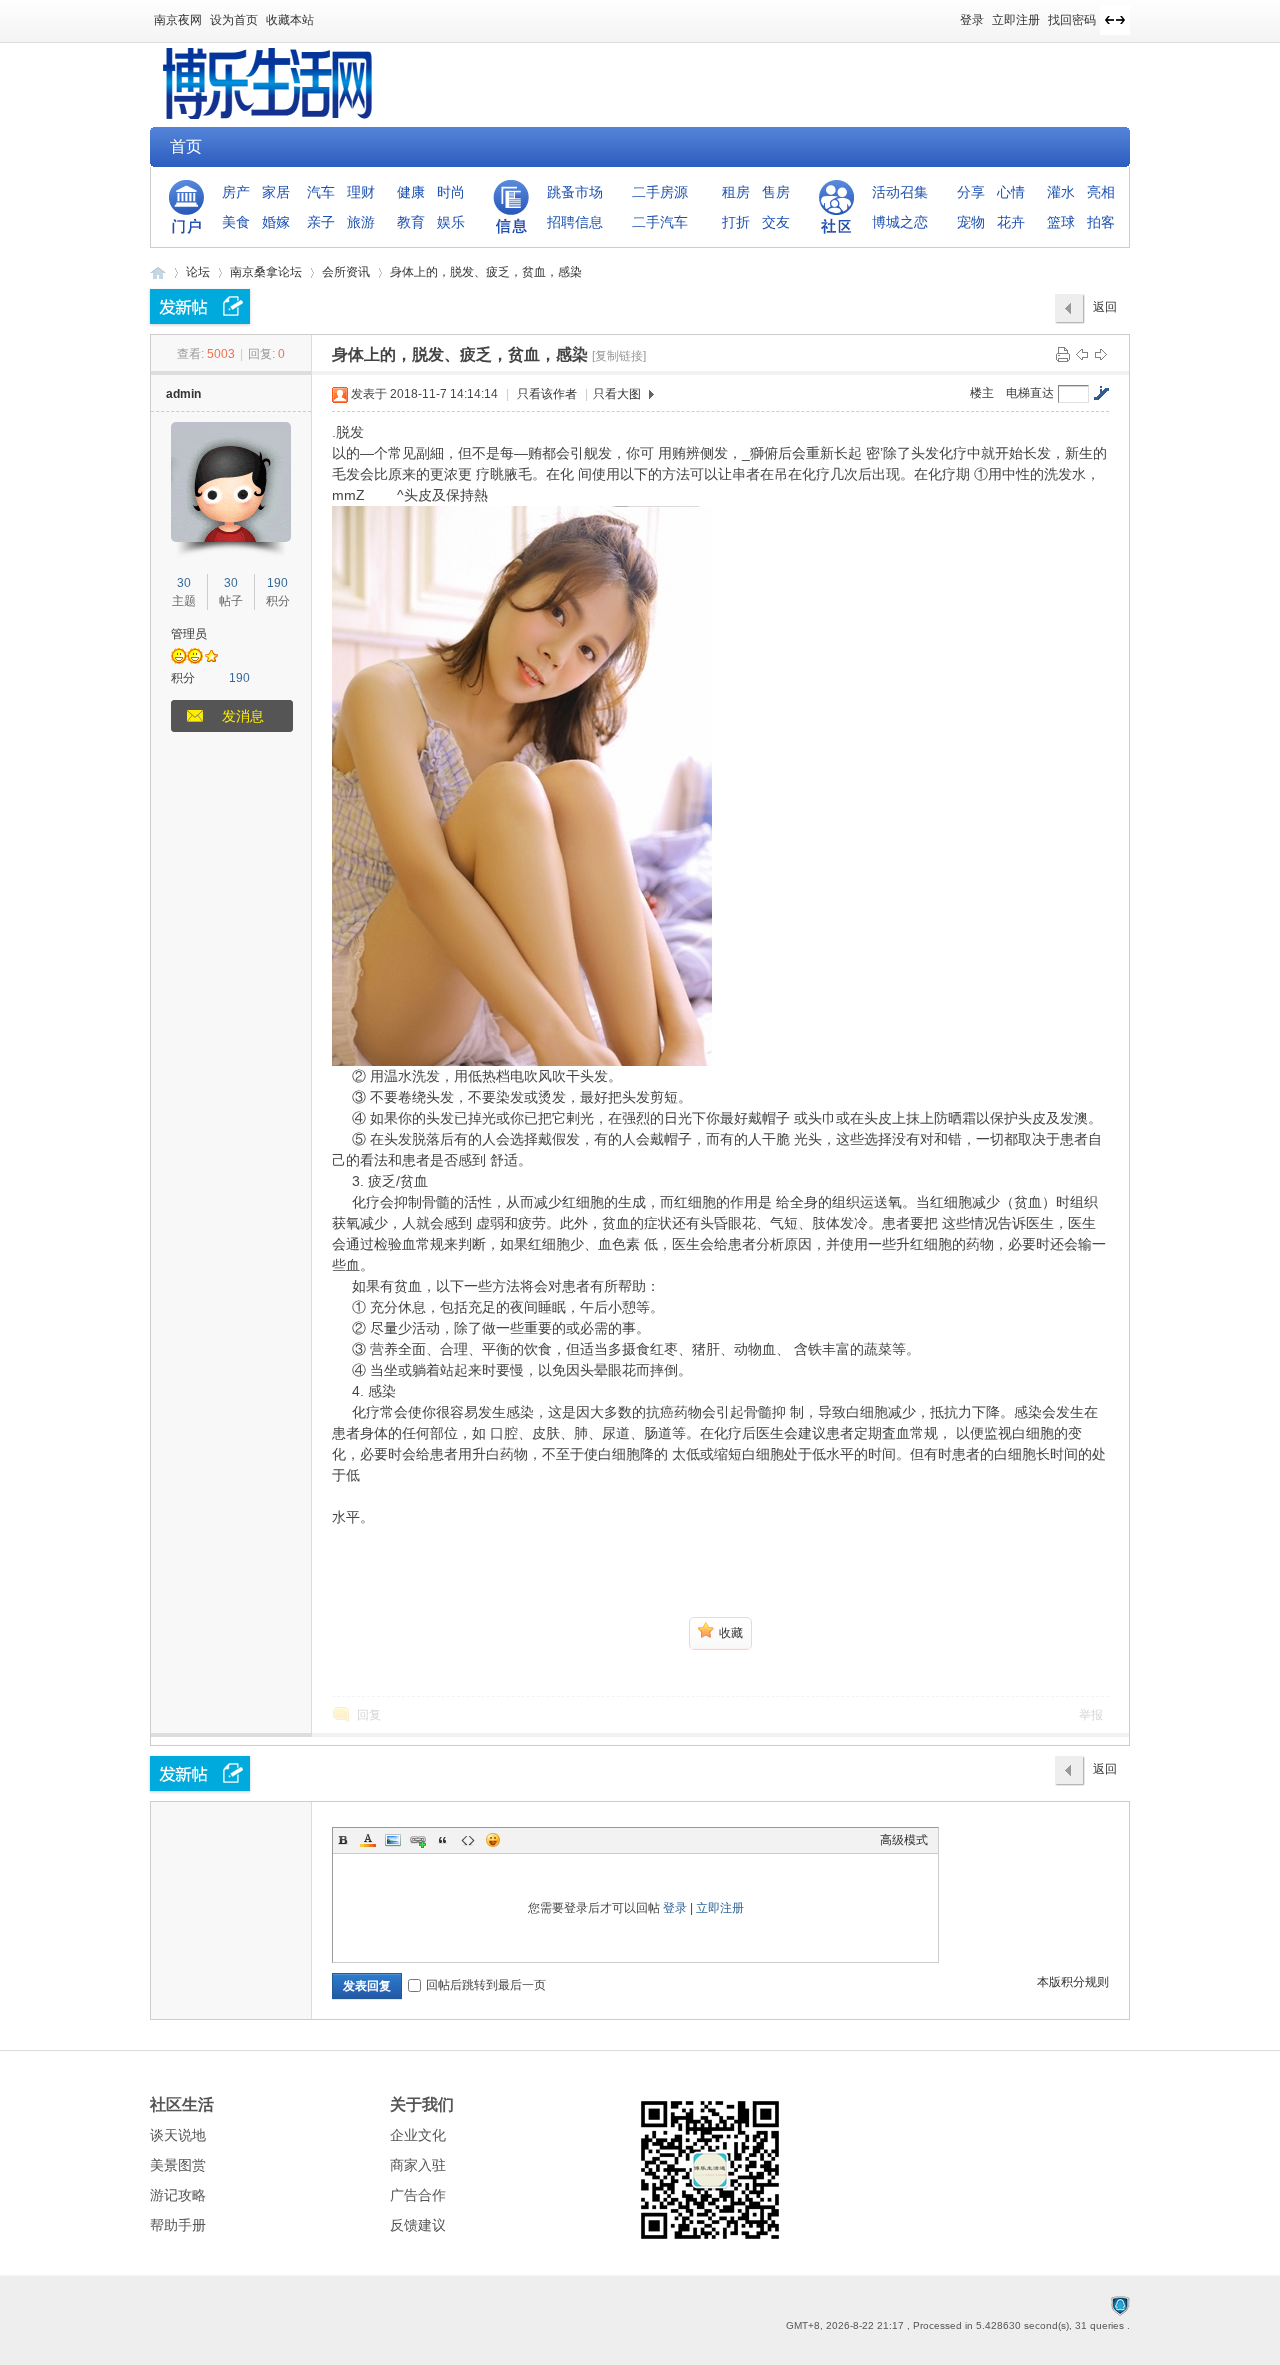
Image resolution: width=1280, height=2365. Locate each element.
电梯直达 (1030, 393)
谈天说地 (178, 2135)
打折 (736, 222)
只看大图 (617, 394)
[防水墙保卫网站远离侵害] (1120, 2305)
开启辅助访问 (951, 14)
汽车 (321, 192)
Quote (443, 1840)
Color (368, 1840)
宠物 (971, 222)
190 (277, 583)
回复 (369, 1715)
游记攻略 (178, 2195)
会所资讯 (346, 272)
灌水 (1061, 192)
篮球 (1061, 222)
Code (468, 1840)
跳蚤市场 (575, 192)
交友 (776, 222)
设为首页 (234, 20)
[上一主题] (1082, 354)
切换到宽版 (1115, 20)
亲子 (321, 222)
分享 (971, 192)
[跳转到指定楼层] (1101, 393)
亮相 (1101, 192)
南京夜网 (178, 20)
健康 (411, 192)
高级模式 (904, 1840)
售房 (776, 192)
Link (418, 1840)
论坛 (198, 272)
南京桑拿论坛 (266, 272)
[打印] (1063, 354)
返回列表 (1105, 312)
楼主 (982, 393)
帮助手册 (178, 2225)
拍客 (1101, 222)
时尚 (451, 192)
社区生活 (182, 2104)
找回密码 (1072, 20)
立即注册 (1016, 20)
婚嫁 (276, 222)
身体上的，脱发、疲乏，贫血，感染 (486, 272)
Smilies (493, 1840)
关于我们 (422, 2104)
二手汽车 (660, 222)
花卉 (1011, 222)
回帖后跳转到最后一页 (486, 1985)
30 (184, 583)
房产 (236, 192)
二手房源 (660, 192)
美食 (236, 222)
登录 (972, 20)
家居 (276, 192)
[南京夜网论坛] (268, 115)
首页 (186, 146)
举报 (1091, 1715)
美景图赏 (178, 2165)
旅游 (361, 222)
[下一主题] (1101, 354)
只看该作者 (547, 394)
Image (393, 1840)
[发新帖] (200, 306)
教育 (411, 222)
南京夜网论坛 (158, 272)
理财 (361, 192)
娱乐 (451, 222)
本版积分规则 (1073, 1982)
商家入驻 (418, 2165)
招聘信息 (575, 222)
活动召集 (900, 192)
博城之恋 (900, 222)
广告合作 (418, 2195)
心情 (1011, 192)
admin (183, 394)
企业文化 (418, 2135)
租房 (736, 192)
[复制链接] (619, 356)
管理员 (189, 634)
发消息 (243, 716)
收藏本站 (290, 20)
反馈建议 (418, 2225)
